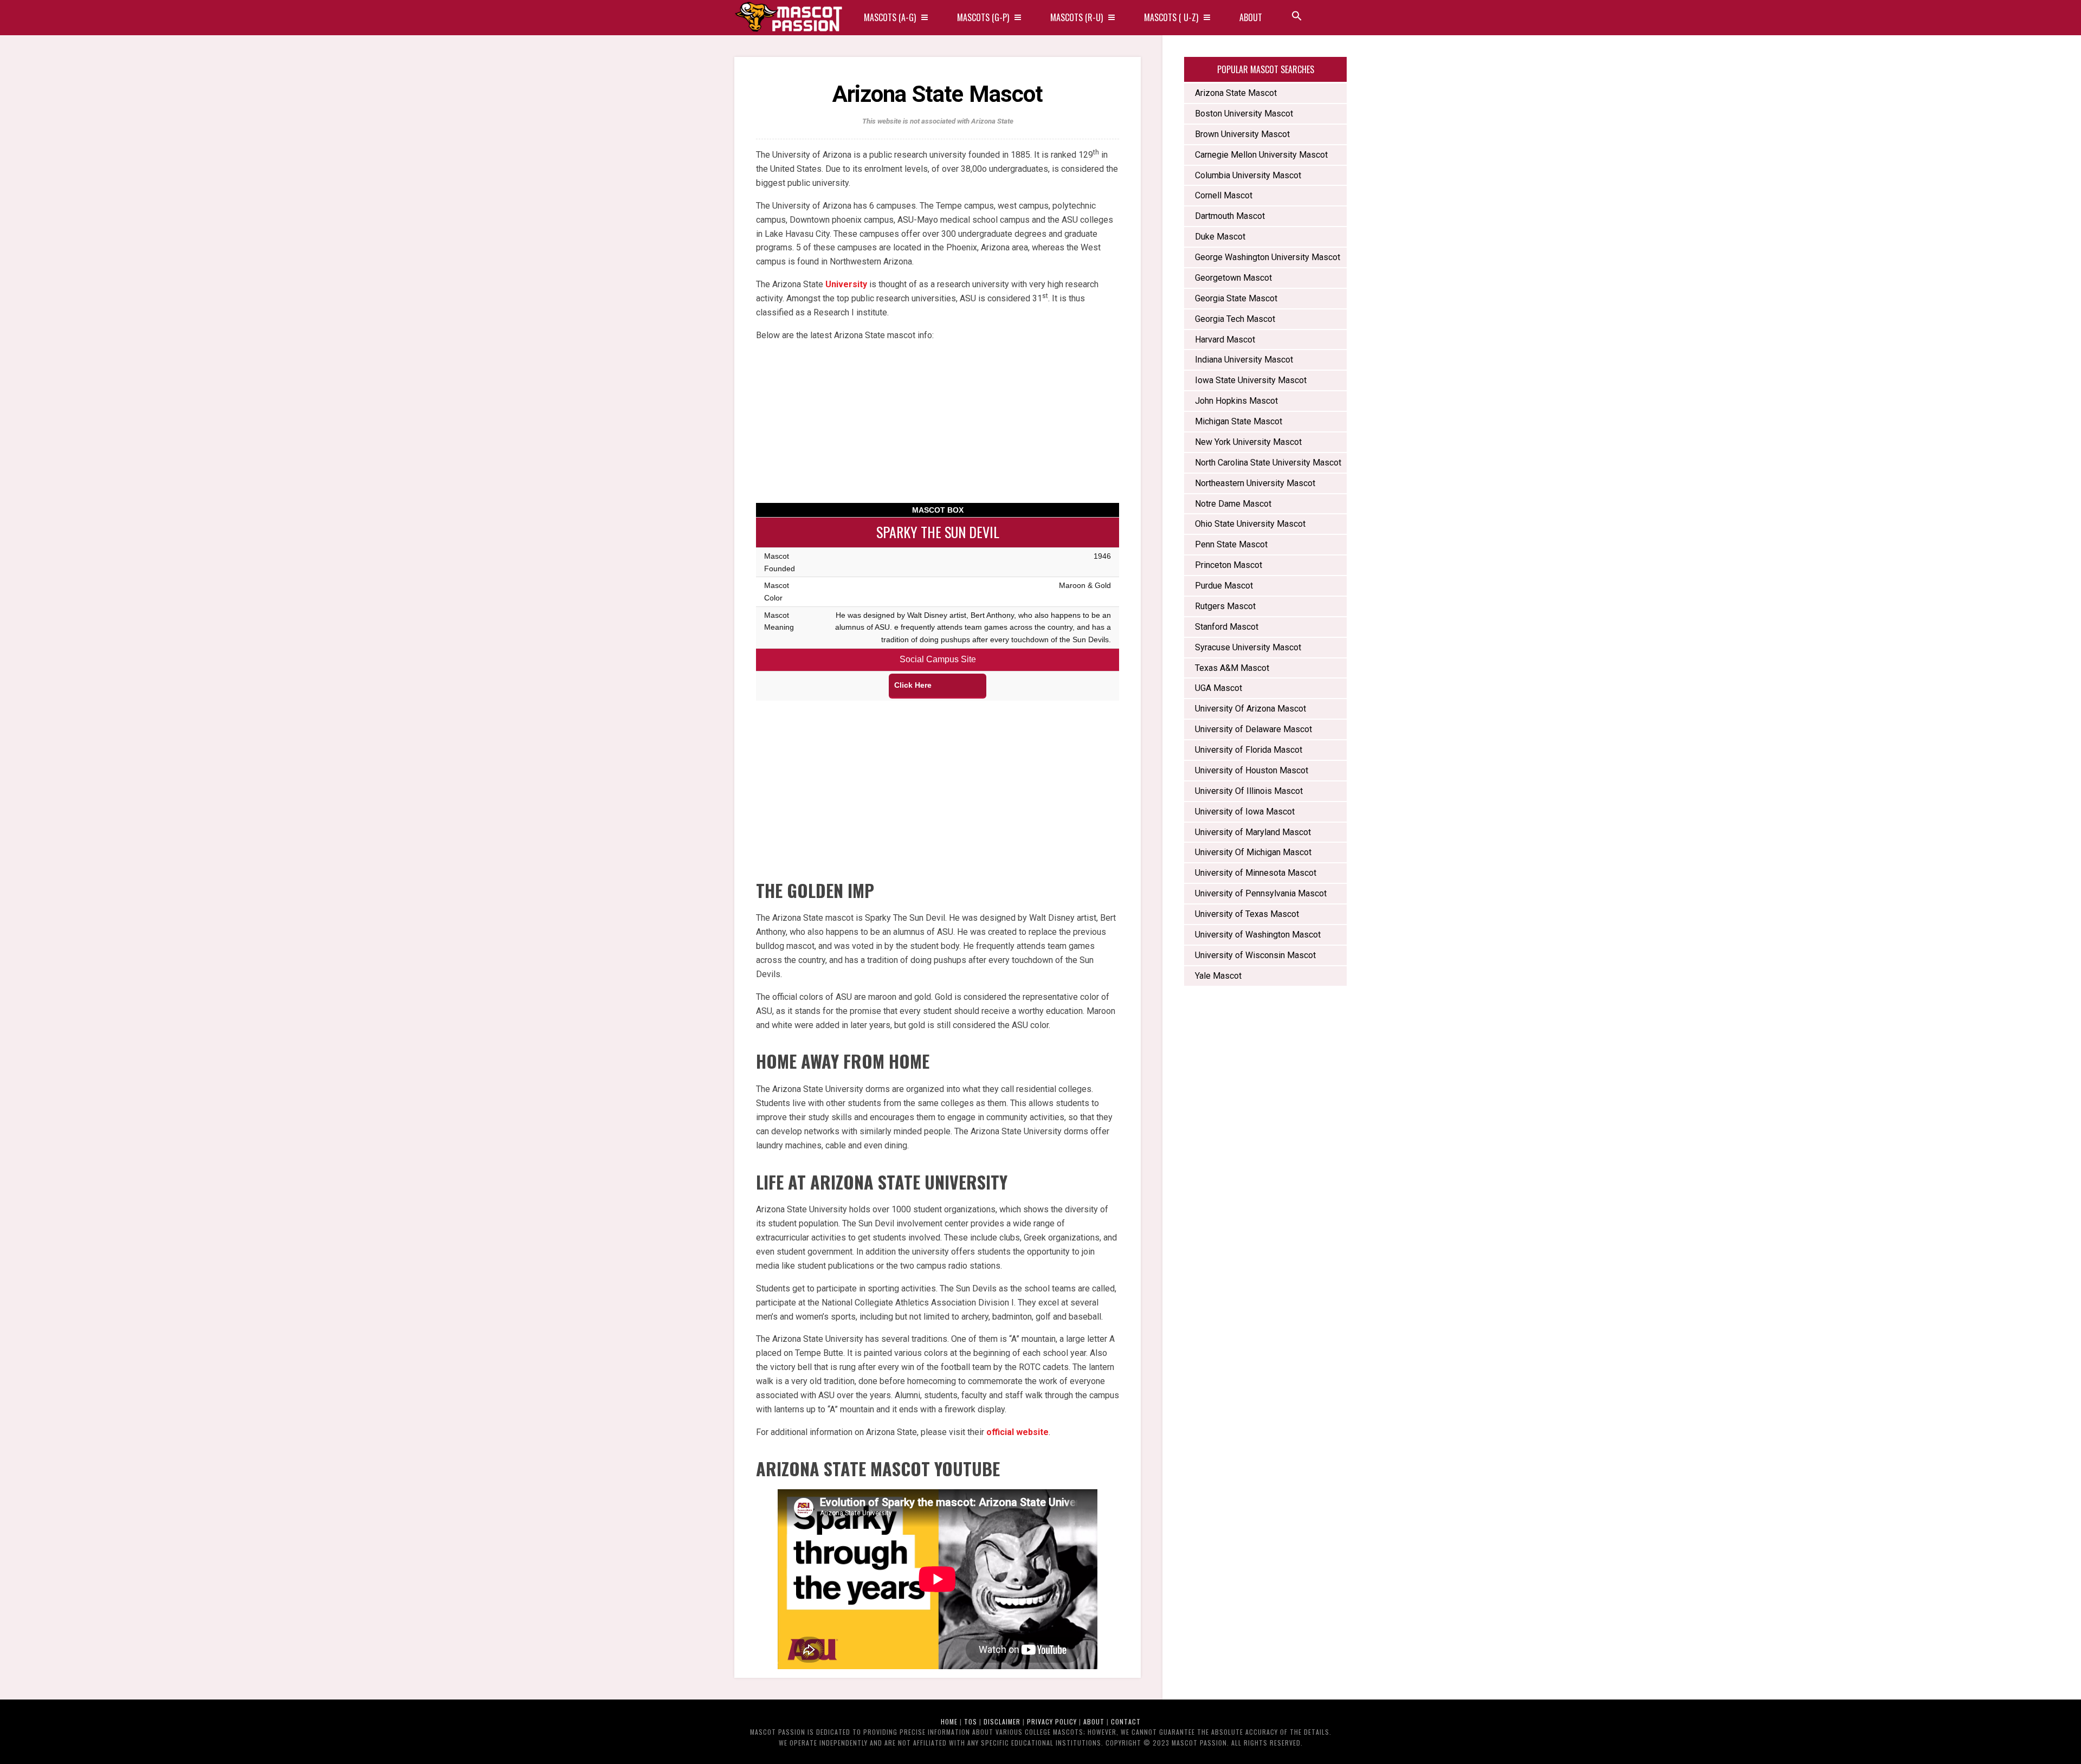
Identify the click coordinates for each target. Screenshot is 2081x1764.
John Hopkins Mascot (1236, 401)
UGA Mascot (1219, 688)
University (846, 284)
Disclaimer (1002, 1721)
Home (949, 1721)
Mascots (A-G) (890, 17)
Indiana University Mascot (1244, 360)
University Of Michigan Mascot (1253, 852)
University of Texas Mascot (1247, 914)
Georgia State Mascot (1236, 298)
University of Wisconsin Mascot (1255, 955)
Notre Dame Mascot (1233, 504)
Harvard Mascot (1225, 340)
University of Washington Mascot (1258, 935)
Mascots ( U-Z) (1171, 17)
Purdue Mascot (1224, 586)
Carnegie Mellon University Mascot (1261, 155)
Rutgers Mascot (1225, 606)
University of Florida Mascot (1249, 750)
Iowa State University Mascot (1251, 380)
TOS (971, 1721)
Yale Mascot (1218, 976)
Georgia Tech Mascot (1235, 319)
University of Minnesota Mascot (1256, 873)
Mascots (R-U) (1077, 17)
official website (1017, 1432)
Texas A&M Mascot (1232, 668)
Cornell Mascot (1224, 195)
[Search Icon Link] (1297, 18)
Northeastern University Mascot (1256, 483)
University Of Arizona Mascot (1250, 709)
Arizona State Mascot (1236, 93)
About (1251, 17)
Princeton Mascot (1229, 565)
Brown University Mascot (1242, 134)
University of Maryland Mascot (1253, 832)
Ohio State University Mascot (1250, 524)
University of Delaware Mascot (1253, 729)
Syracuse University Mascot (1248, 647)
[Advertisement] (938, 427)
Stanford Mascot (1227, 627)
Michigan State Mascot (1239, 421)
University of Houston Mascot (1252, 770)
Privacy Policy (1052, 1721)
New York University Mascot (1248, 442)
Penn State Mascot (1231, 544)
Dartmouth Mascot (1230, 216)
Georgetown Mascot (1233, 278)
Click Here (913, 685)
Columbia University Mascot (1248, 175)
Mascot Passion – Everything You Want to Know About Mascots (789, 18)
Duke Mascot (1220, 237)
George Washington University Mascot (1268, 257)
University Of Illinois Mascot (1249, 791)
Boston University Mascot (1244, 114)
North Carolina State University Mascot (1268, 463)
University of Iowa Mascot (1245, 812)
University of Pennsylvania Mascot (1261, 893)
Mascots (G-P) (983, 17)
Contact (1126, 1721)
